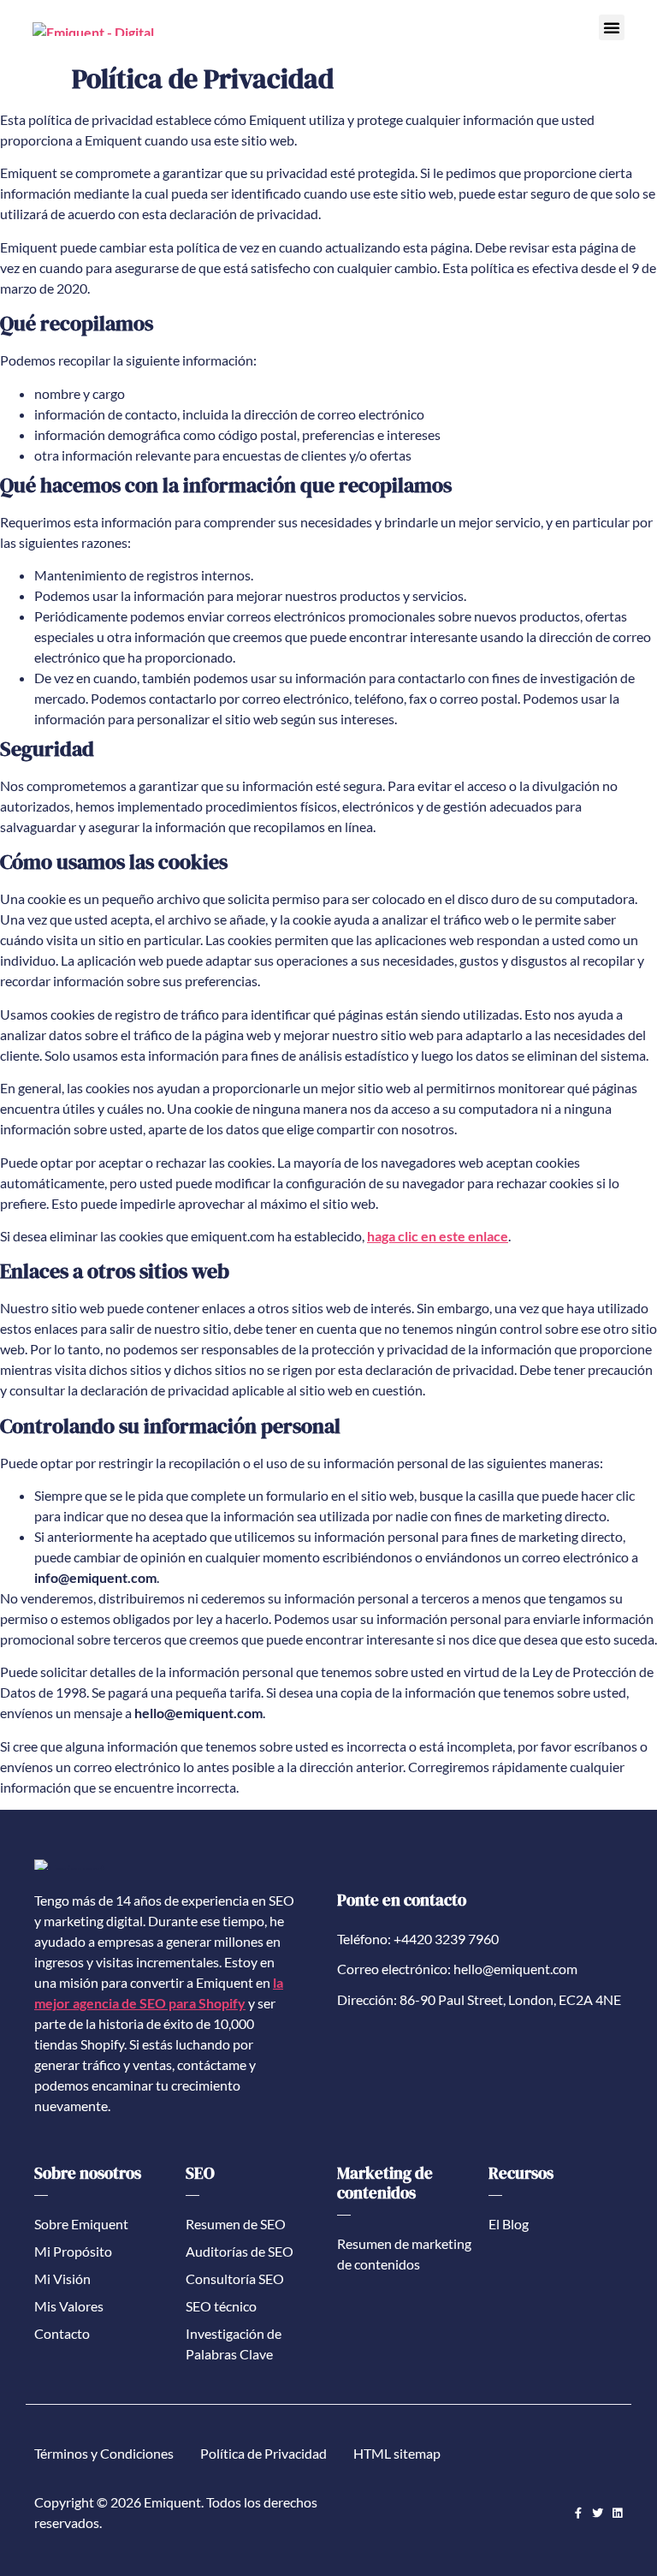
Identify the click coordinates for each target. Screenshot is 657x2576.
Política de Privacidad (263, 2453)
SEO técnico (221, 2306)
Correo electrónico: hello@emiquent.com (457, 1969)
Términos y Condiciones (104, 2453)
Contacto (62, 2333)
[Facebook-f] (578, 2513)
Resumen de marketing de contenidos (404, 2254)
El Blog (509, 2224)
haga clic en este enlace (438, 1236)
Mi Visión (62, 2279)
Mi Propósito (73, 2251)
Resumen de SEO (236, 2224)
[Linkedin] (617, 2513)
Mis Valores (69, 2306)
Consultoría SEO (235, 2279)
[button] (612, 27)
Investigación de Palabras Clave (234, 2344)
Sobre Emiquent (81, 2224)
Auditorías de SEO (240, 2251)
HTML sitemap (397, 2453)
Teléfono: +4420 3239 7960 (418, 1939)
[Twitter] (598, 2513)
